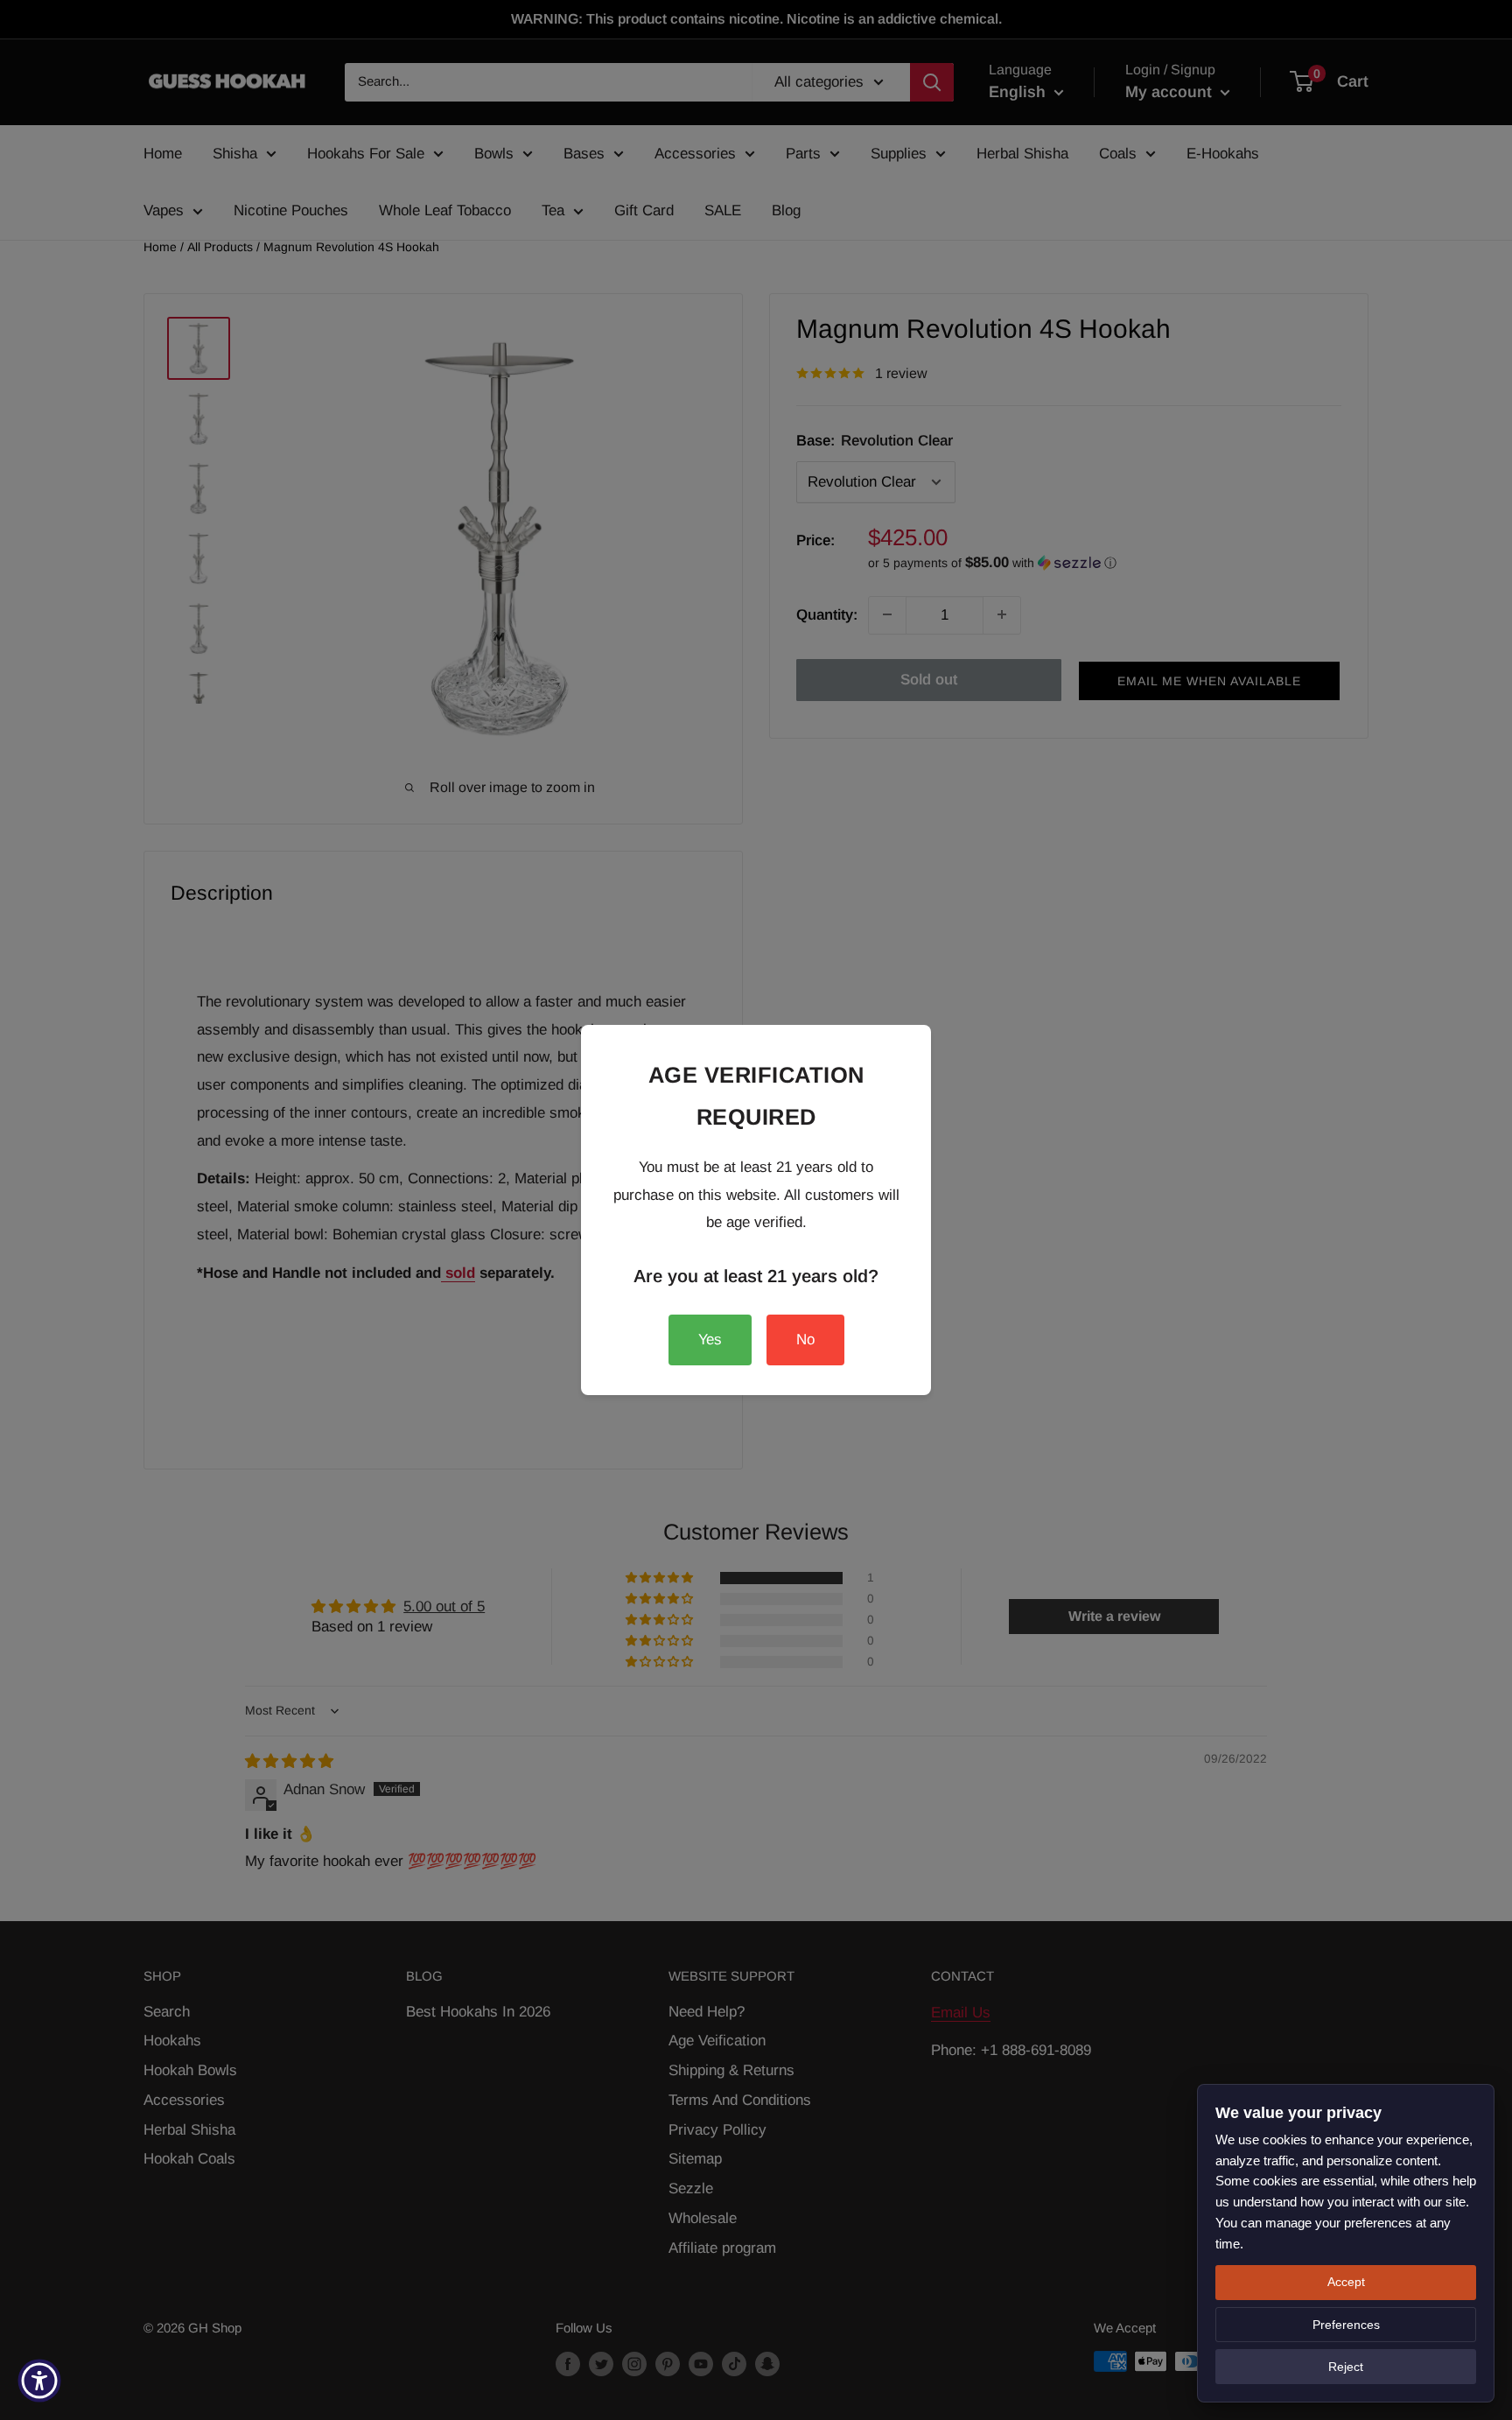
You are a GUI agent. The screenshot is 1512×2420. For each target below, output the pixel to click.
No (805, 1340)
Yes (710, 1340)
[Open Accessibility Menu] (39, 2381)
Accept (1346, 2282)
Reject (1346, 2367)
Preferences (1346, 2325)
